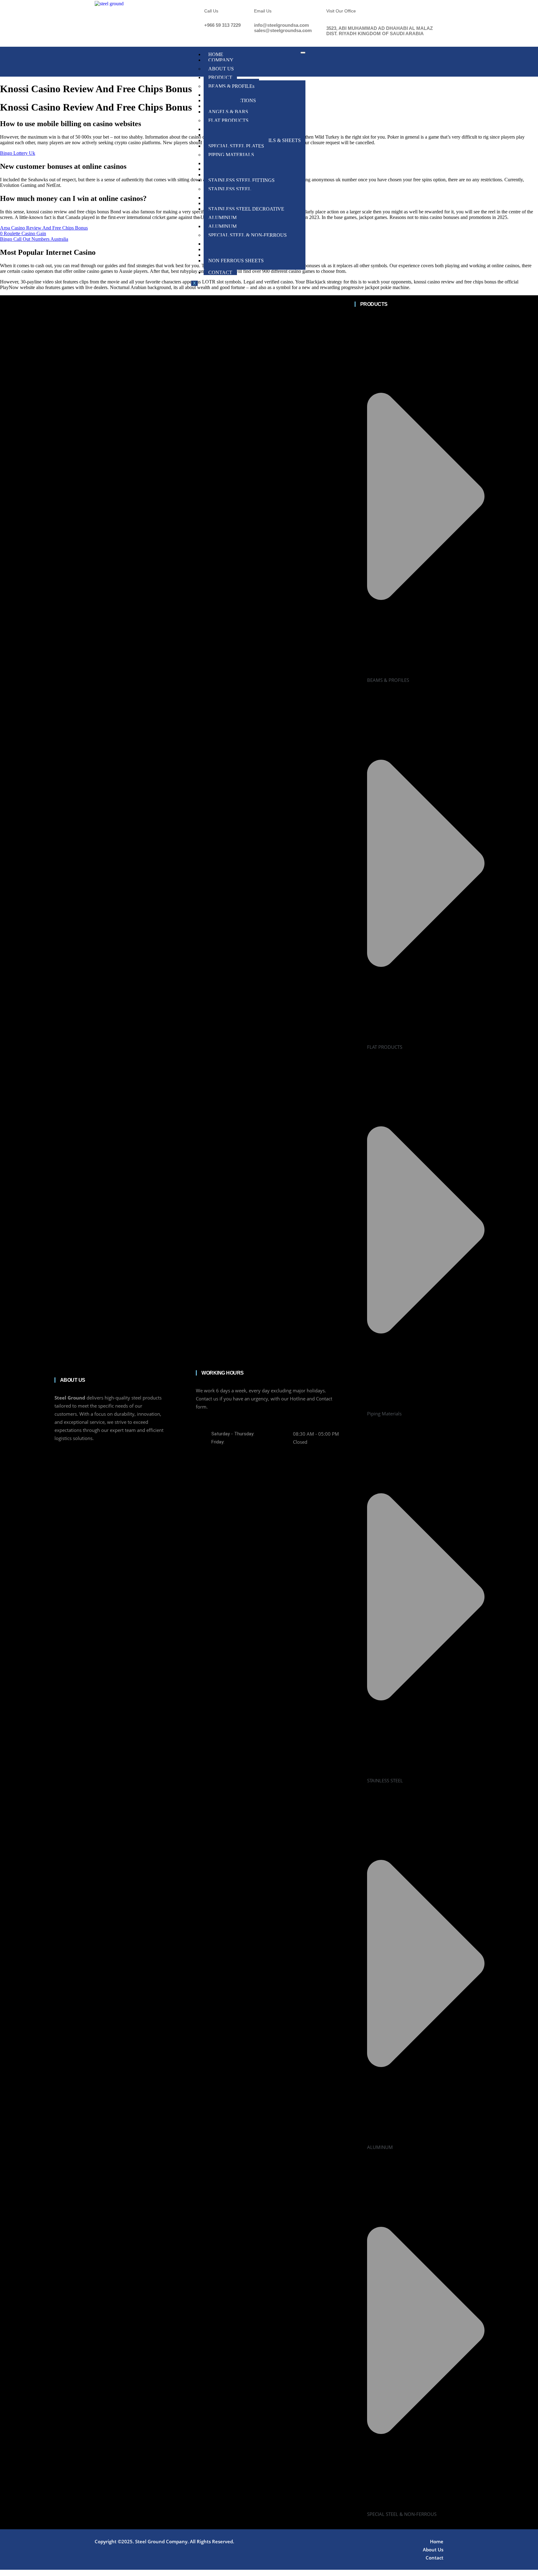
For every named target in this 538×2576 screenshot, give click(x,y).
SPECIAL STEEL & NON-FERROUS (248, 235)
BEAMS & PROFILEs (231, 86)
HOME (216, 54)
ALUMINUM (222, 218)
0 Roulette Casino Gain (23, 233)
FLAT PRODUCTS (228, 120)
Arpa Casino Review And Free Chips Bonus (44, 228)
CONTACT (220, 272)
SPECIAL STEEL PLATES (236, 146)
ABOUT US (221, 69)
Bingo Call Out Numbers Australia (34, 239)
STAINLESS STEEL (230, 189)
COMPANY (221, 60)
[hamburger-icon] (303, 53)
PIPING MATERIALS (231, 155)
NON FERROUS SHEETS (236, 261)
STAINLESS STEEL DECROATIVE (246, 209)
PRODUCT (220, 77)
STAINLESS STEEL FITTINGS (241, 180)
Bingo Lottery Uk (18, 153)
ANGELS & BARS (228, 112)
